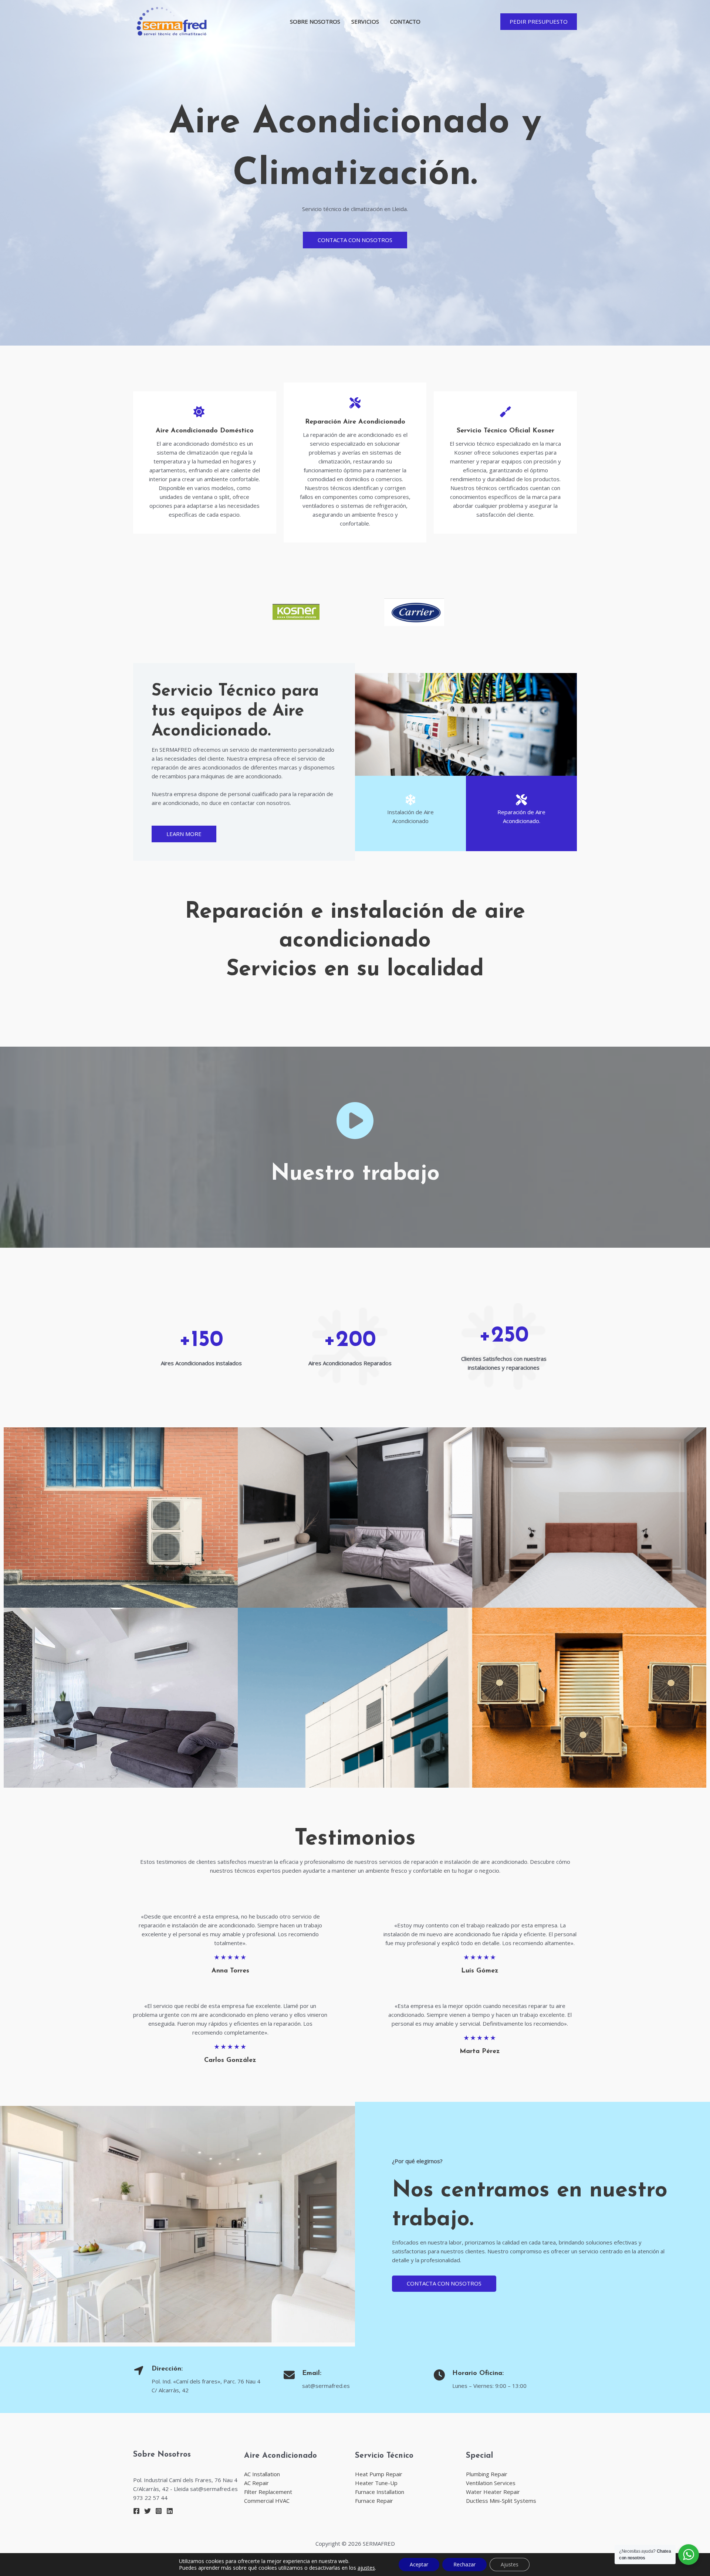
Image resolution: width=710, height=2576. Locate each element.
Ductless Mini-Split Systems (501, 2501)
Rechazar (464, 2564)
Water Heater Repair (493, 2492)
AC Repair (256, 2483)
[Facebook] (136, 2511)
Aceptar (419, 2564)
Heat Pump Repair (379, 2474)
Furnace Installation (380, 2492)
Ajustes (510, 2564)
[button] (539, 22)
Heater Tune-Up (376, 2483)
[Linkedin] (170, 2511)
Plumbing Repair (487, 2474)
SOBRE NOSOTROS (315, 21)
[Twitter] (148, 2511)
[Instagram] (159, 2511)
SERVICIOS (365, 21)
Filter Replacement (268, 2492)
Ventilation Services (491, 2483)
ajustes (366, 2568)
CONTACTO (405, 21)
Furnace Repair (374, 2501)
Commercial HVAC (267, 2501)
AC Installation (262, 2474)
